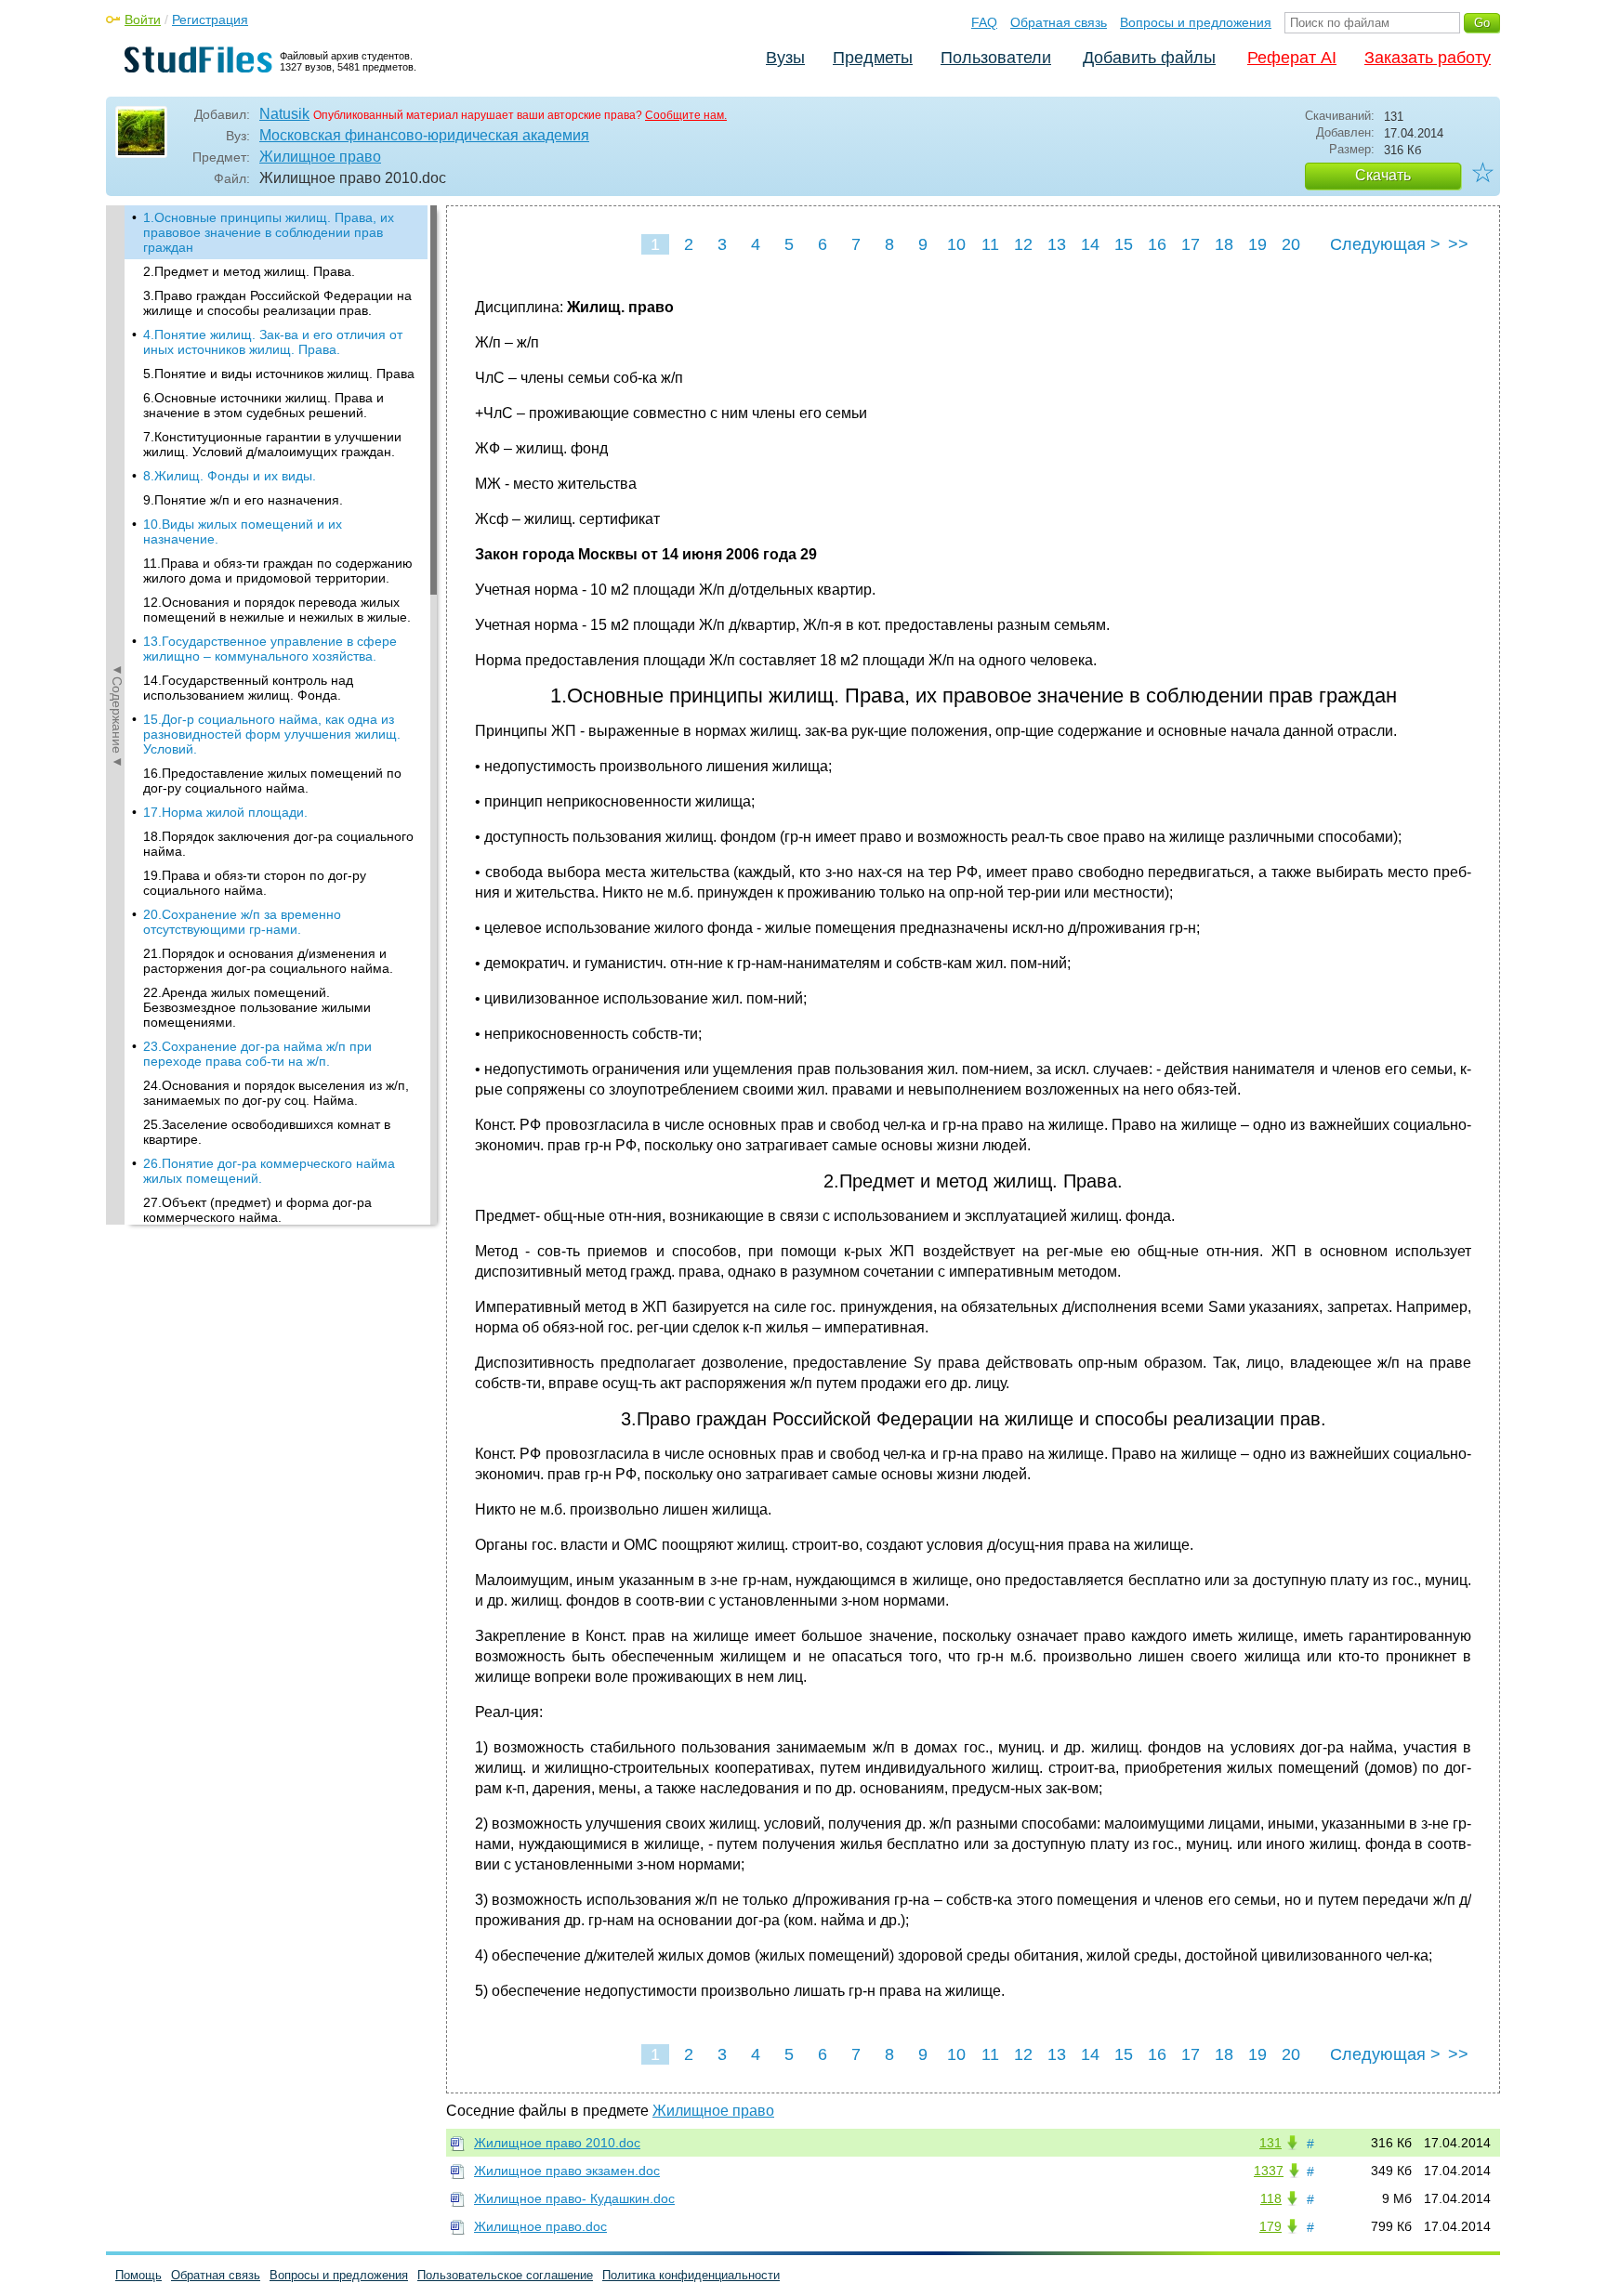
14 (1090, 244)
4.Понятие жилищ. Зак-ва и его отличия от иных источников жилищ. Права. (273, 342)
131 (1270, 2143)
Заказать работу (1428, 58)
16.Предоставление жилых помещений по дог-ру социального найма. (272, 781)
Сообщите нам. (686, 115)
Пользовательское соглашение (505, 2275)
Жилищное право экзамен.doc (567, 2171)
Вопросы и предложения (1196, 22)
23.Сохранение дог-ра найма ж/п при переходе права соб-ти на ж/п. (257, 1054)
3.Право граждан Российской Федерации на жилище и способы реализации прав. (277, 303)
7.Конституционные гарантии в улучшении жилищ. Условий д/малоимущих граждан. (272, 444)
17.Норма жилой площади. (225, 812)
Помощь (138, 2275)
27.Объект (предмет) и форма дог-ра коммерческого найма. (257, 1210)
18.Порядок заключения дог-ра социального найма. (278, 844)
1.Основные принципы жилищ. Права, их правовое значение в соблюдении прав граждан (269, 232)
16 (1157, 244)
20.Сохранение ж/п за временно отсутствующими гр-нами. (242, 922)
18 (1224, 244)
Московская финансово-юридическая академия (424, 135)
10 (956, 244)
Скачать (1383, 175)
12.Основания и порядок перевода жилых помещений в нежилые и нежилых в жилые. (277, 610)
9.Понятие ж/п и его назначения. (243, 500)
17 (1191, 244)
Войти (143, 20)
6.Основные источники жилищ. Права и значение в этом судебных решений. (263, 405)
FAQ (984, 22)
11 (990, 244)
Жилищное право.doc (540, 2226)
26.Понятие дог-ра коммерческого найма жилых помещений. (269, 1171)
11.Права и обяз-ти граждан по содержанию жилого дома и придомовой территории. (278, 571)
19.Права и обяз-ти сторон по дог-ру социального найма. (255, 883)
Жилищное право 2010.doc (557, 2143)
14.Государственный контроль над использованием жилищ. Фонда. (248, 688)
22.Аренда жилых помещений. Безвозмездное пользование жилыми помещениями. (257, 1007)
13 (1057, 244)
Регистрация (210, 20)
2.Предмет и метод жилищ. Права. (249, 271)
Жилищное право (320, 157)
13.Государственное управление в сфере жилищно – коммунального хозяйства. (270, 649)
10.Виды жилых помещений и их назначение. (243, 531)
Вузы (785, 58)
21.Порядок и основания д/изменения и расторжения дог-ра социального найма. (268, 961)
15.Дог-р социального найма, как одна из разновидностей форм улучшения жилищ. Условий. (272, 734)
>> (1458, 244)
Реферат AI (1292, 58)
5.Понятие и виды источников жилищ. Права (279, 374)
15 (1124, 244)
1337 (1269, 2171)
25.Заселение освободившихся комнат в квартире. (267, 1132)
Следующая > (1385, 244)
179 (1270, 2226)
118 (1271, 2198)
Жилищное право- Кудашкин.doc (574, 2198)
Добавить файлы (1149, 58)
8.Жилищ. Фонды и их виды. (230, 476)
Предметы (873, 58)
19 (1257, 244)
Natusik (284, 114)
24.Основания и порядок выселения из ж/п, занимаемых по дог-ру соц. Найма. (276, 1093)
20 (1291, 244)
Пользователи (996, 58)
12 (1023, 244)
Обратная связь (1059, 22)
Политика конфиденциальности (691, 2275)
